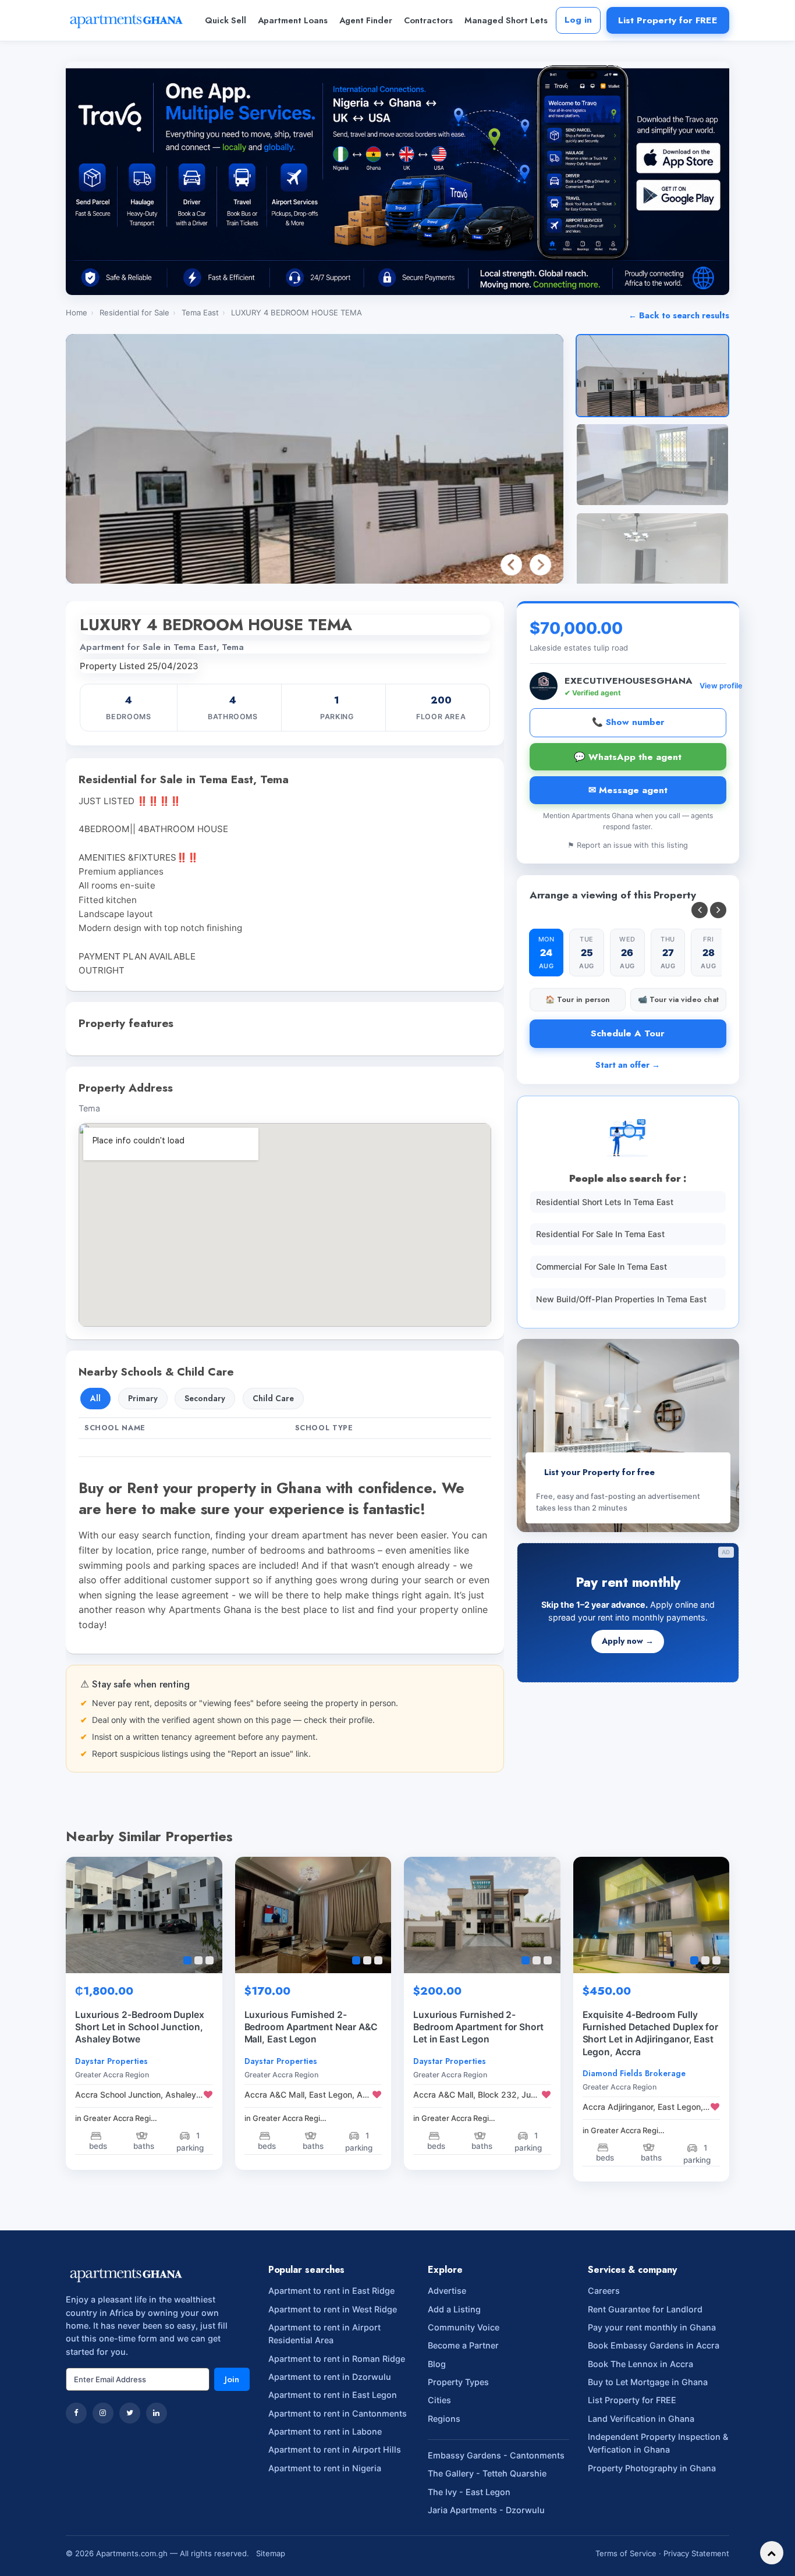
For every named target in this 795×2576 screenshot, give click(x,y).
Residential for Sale (134, 312)
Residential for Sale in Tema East (600, 1234)
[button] (541, 565)
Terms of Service (626, 2553)
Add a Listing (454, 2309)
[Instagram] (103, 2413)
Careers (604, 2291)
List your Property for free (599, 1472)
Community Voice (464, 2327)
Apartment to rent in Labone (325, 2431)
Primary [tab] (143, 1398)
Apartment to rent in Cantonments (338, 2413)
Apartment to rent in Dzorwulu (330, 2377)
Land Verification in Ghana (641, 2419)
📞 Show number (628, 722)
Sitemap (271, 2553)
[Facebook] (76, 2413)
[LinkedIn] (157, 2413)
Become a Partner (463, 2345)
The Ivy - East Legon (469, 2492)
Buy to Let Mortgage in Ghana (648, 2382)
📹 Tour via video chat (678, 999)
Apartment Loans (293, 20)
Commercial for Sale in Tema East (601, 1266)
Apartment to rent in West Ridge (333, 2309)
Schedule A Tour (628, 1033)
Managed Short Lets (506, 20)
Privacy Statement (696, 2553)
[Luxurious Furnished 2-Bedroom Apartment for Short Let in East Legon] (482, 1915)
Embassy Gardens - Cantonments (496, 2455)
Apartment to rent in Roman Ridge (337, 2359)
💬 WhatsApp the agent (628, 757)
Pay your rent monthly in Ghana (652, 2327)
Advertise (447, 2291)
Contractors (428, 20)
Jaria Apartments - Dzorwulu (486, 2510)
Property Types (458, 2382)
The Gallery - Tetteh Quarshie (487, 2473)
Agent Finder (366, 20)
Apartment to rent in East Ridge (331, 2291)
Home (77, 312)
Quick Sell (226, 20)
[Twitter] (130, 2413)
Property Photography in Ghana (652, 2468)
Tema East (200, 312)
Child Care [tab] (273, 1398)
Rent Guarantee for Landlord (645, 2309)
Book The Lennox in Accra (640, 2364)
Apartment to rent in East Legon (333, 2395)
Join (232, 2379)
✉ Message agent (628, 790)
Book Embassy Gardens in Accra (654, 2345)
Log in (578, 20)
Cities (439, 2400)
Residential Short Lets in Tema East (605, 1202)
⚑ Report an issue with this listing (628, 845)
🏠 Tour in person (578, 999)
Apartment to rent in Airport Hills (335, 2449)
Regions (444, 2419)
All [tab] (95, 1398)
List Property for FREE (668, 20)
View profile (721, 686)
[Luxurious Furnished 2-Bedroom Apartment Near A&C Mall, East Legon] (313, 1915)
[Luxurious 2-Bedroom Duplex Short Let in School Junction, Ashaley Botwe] (144, 1915)
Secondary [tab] (205, 1398)
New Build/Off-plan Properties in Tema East (621, 1299)
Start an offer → (628, 1065)
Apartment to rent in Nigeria (325, 2468)
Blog (437, 2364)
